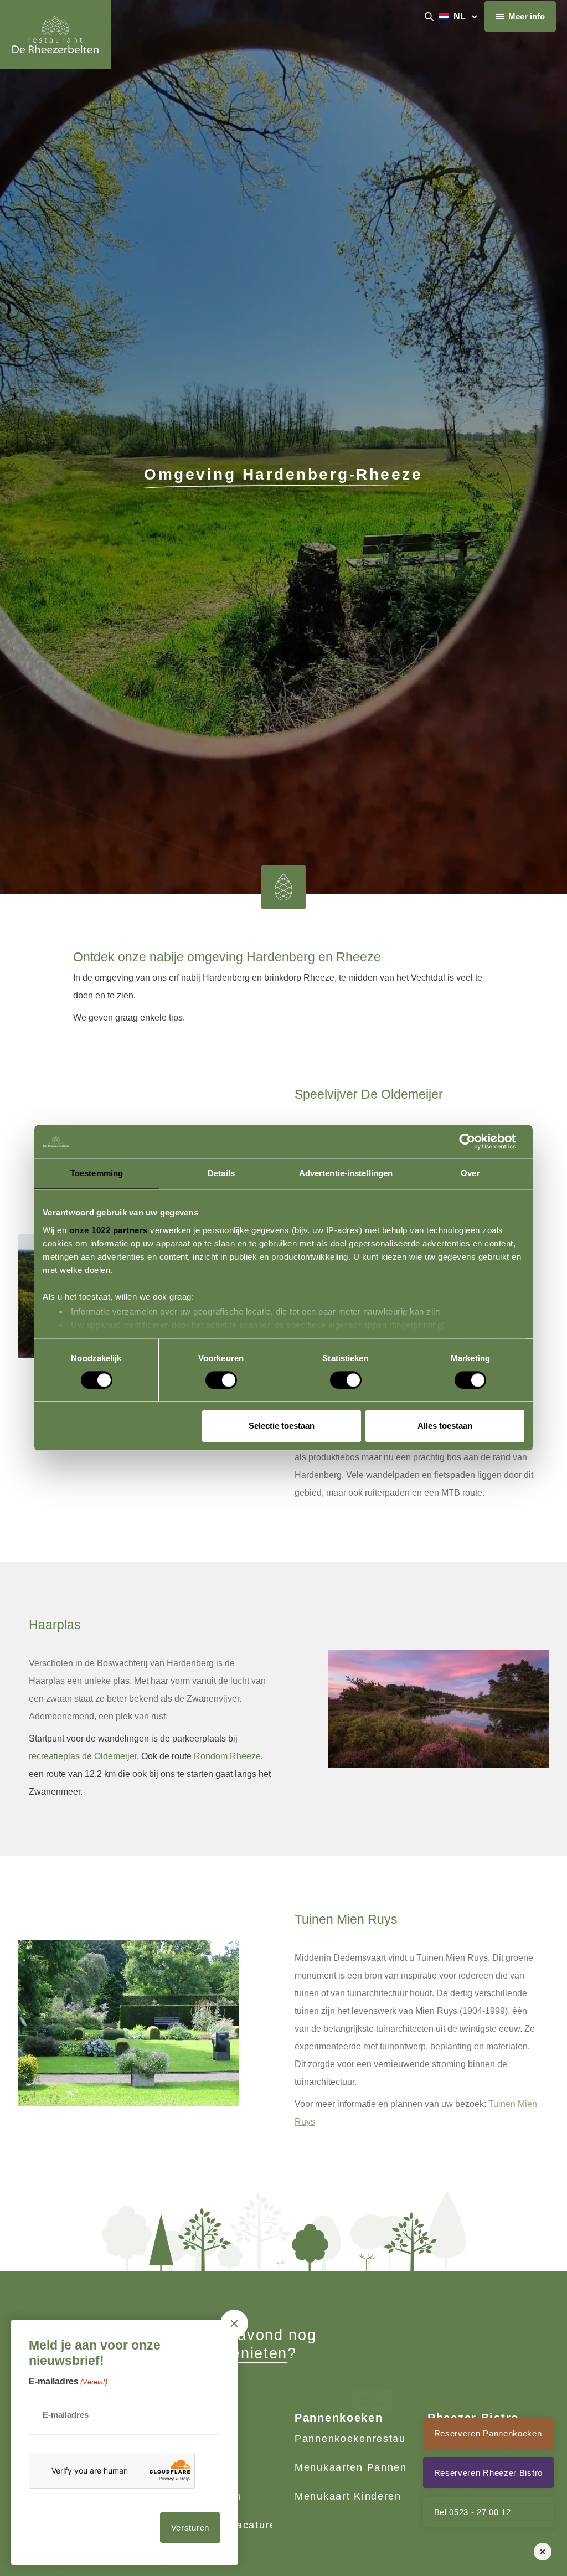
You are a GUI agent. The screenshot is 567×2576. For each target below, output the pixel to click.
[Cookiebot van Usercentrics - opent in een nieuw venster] (476, 1141)
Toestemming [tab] (97, 1173)
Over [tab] (470, 1173)
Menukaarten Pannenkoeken (370, 2467)
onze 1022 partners (109, 1230)
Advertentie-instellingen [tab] (346, 1173)
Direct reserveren (372, 2347)
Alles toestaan (445, 1426)
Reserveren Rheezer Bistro (489, 2473)
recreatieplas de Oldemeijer (83, 1756)
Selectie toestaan (282, 1426)
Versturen (190, 2528)
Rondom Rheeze (227, 1756)
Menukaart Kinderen (348, 2496)
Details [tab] (221, 1173)
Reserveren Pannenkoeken (488, 2433)
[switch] (210, 1375)
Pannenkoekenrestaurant (361, 2439)
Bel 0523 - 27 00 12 (473, 2512)
